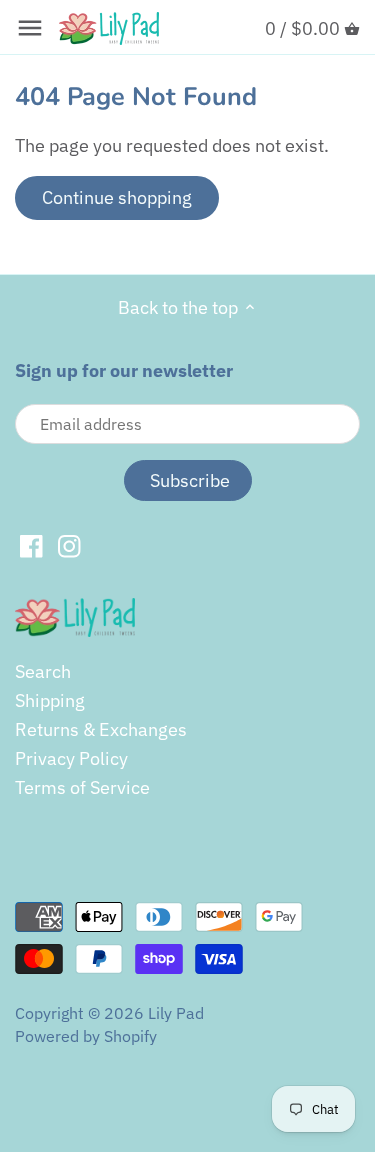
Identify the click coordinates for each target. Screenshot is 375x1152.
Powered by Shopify (86, 1035)
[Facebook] (31, 545)
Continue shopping (117, 197)
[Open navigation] (30, 28)
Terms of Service (82, 787)
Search (43, 671)
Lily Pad (176, 1012)
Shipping (50, 700)
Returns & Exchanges (101, 729)
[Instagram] (69, 545)
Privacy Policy (71, 758)
